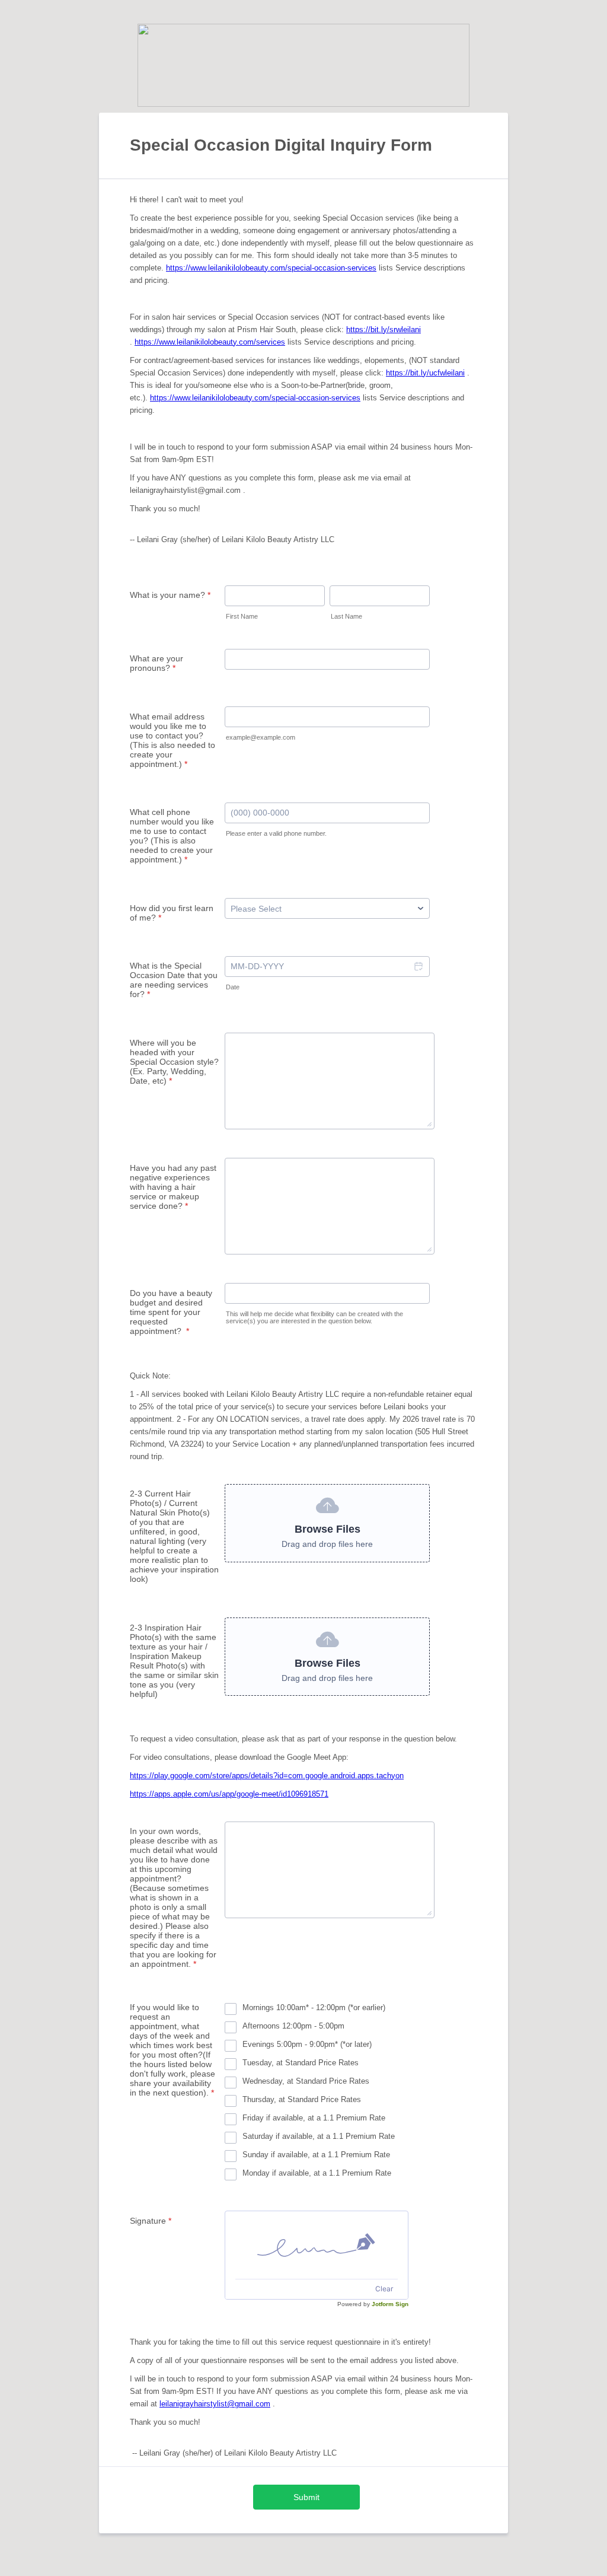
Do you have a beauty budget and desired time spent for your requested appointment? (171, 1312)
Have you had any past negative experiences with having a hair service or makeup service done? (173, 1187)
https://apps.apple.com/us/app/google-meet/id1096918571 (229, 1794)
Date (233, 987)
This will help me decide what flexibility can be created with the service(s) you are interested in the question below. (314, 1317)
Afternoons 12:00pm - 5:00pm (293, 2026)
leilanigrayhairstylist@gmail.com (215, 2404)
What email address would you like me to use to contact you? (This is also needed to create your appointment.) (172, 740)
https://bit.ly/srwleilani (384, 329)
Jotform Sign (390, 2304)
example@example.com (261, 737)
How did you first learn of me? (172, 913)
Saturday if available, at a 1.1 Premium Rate (319, 2136)
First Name (242, 616)
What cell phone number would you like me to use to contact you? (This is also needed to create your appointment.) (172, 836)
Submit (306, 2497)
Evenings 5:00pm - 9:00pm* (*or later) (307, 2044)
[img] (317, 2245)
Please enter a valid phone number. (276, 833)
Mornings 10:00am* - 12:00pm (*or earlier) (314, 2007)
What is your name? (170, 595)
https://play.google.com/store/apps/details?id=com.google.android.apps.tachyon (267, 1776)
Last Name (346, 616)
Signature (151, 2221)
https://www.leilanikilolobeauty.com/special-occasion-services (271, 268)
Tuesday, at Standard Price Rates (301, 2063)
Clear (384, 2289)
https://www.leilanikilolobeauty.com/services (210, 342)
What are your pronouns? (156, 663)
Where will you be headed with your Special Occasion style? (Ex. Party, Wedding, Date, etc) (174, 1062)
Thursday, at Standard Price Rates (302, 2099)
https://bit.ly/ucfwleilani (425, 373)
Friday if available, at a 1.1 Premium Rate (314, 2118)
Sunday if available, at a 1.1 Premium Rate (316, 2155)
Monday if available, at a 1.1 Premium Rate (317, 2173)
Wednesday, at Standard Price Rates (306, 2081)
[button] (418, 967)
